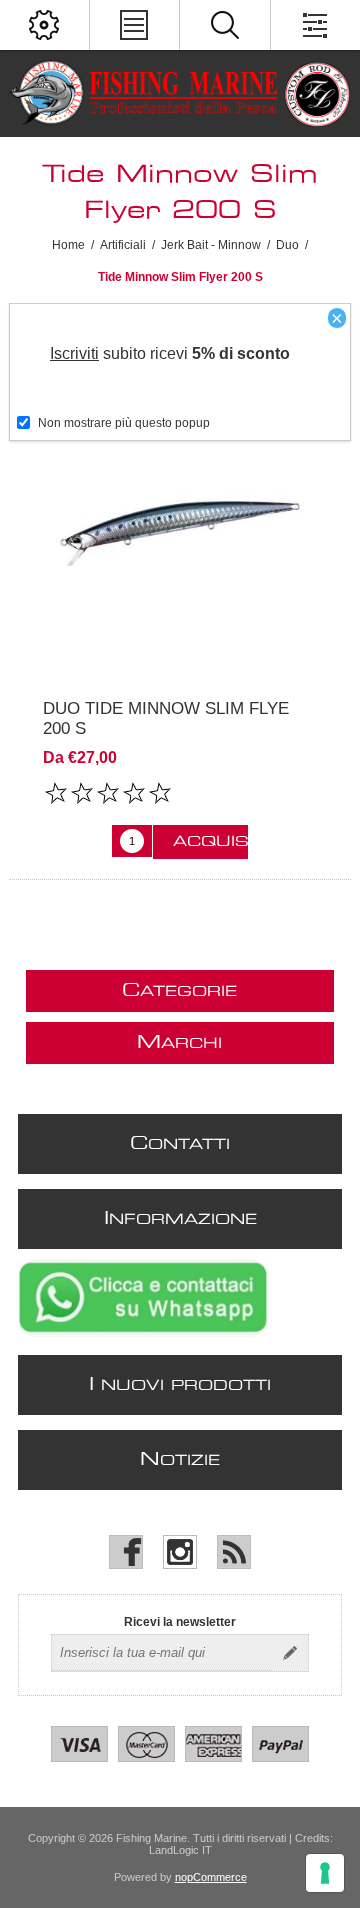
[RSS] (234, 1552)
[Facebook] (126, 1552)
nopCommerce (211, 1877)
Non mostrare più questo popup (124, 423)
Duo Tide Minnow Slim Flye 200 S (166, 718)
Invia (290, 1653)
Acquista (210, 842)
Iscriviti (74, 353)
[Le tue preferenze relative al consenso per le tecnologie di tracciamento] (325, 1873)
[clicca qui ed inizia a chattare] (143, 1333)
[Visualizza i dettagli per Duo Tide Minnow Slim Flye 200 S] (180, 532)
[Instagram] (180, 1552)
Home (68, 245)
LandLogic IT (180, 1850)
